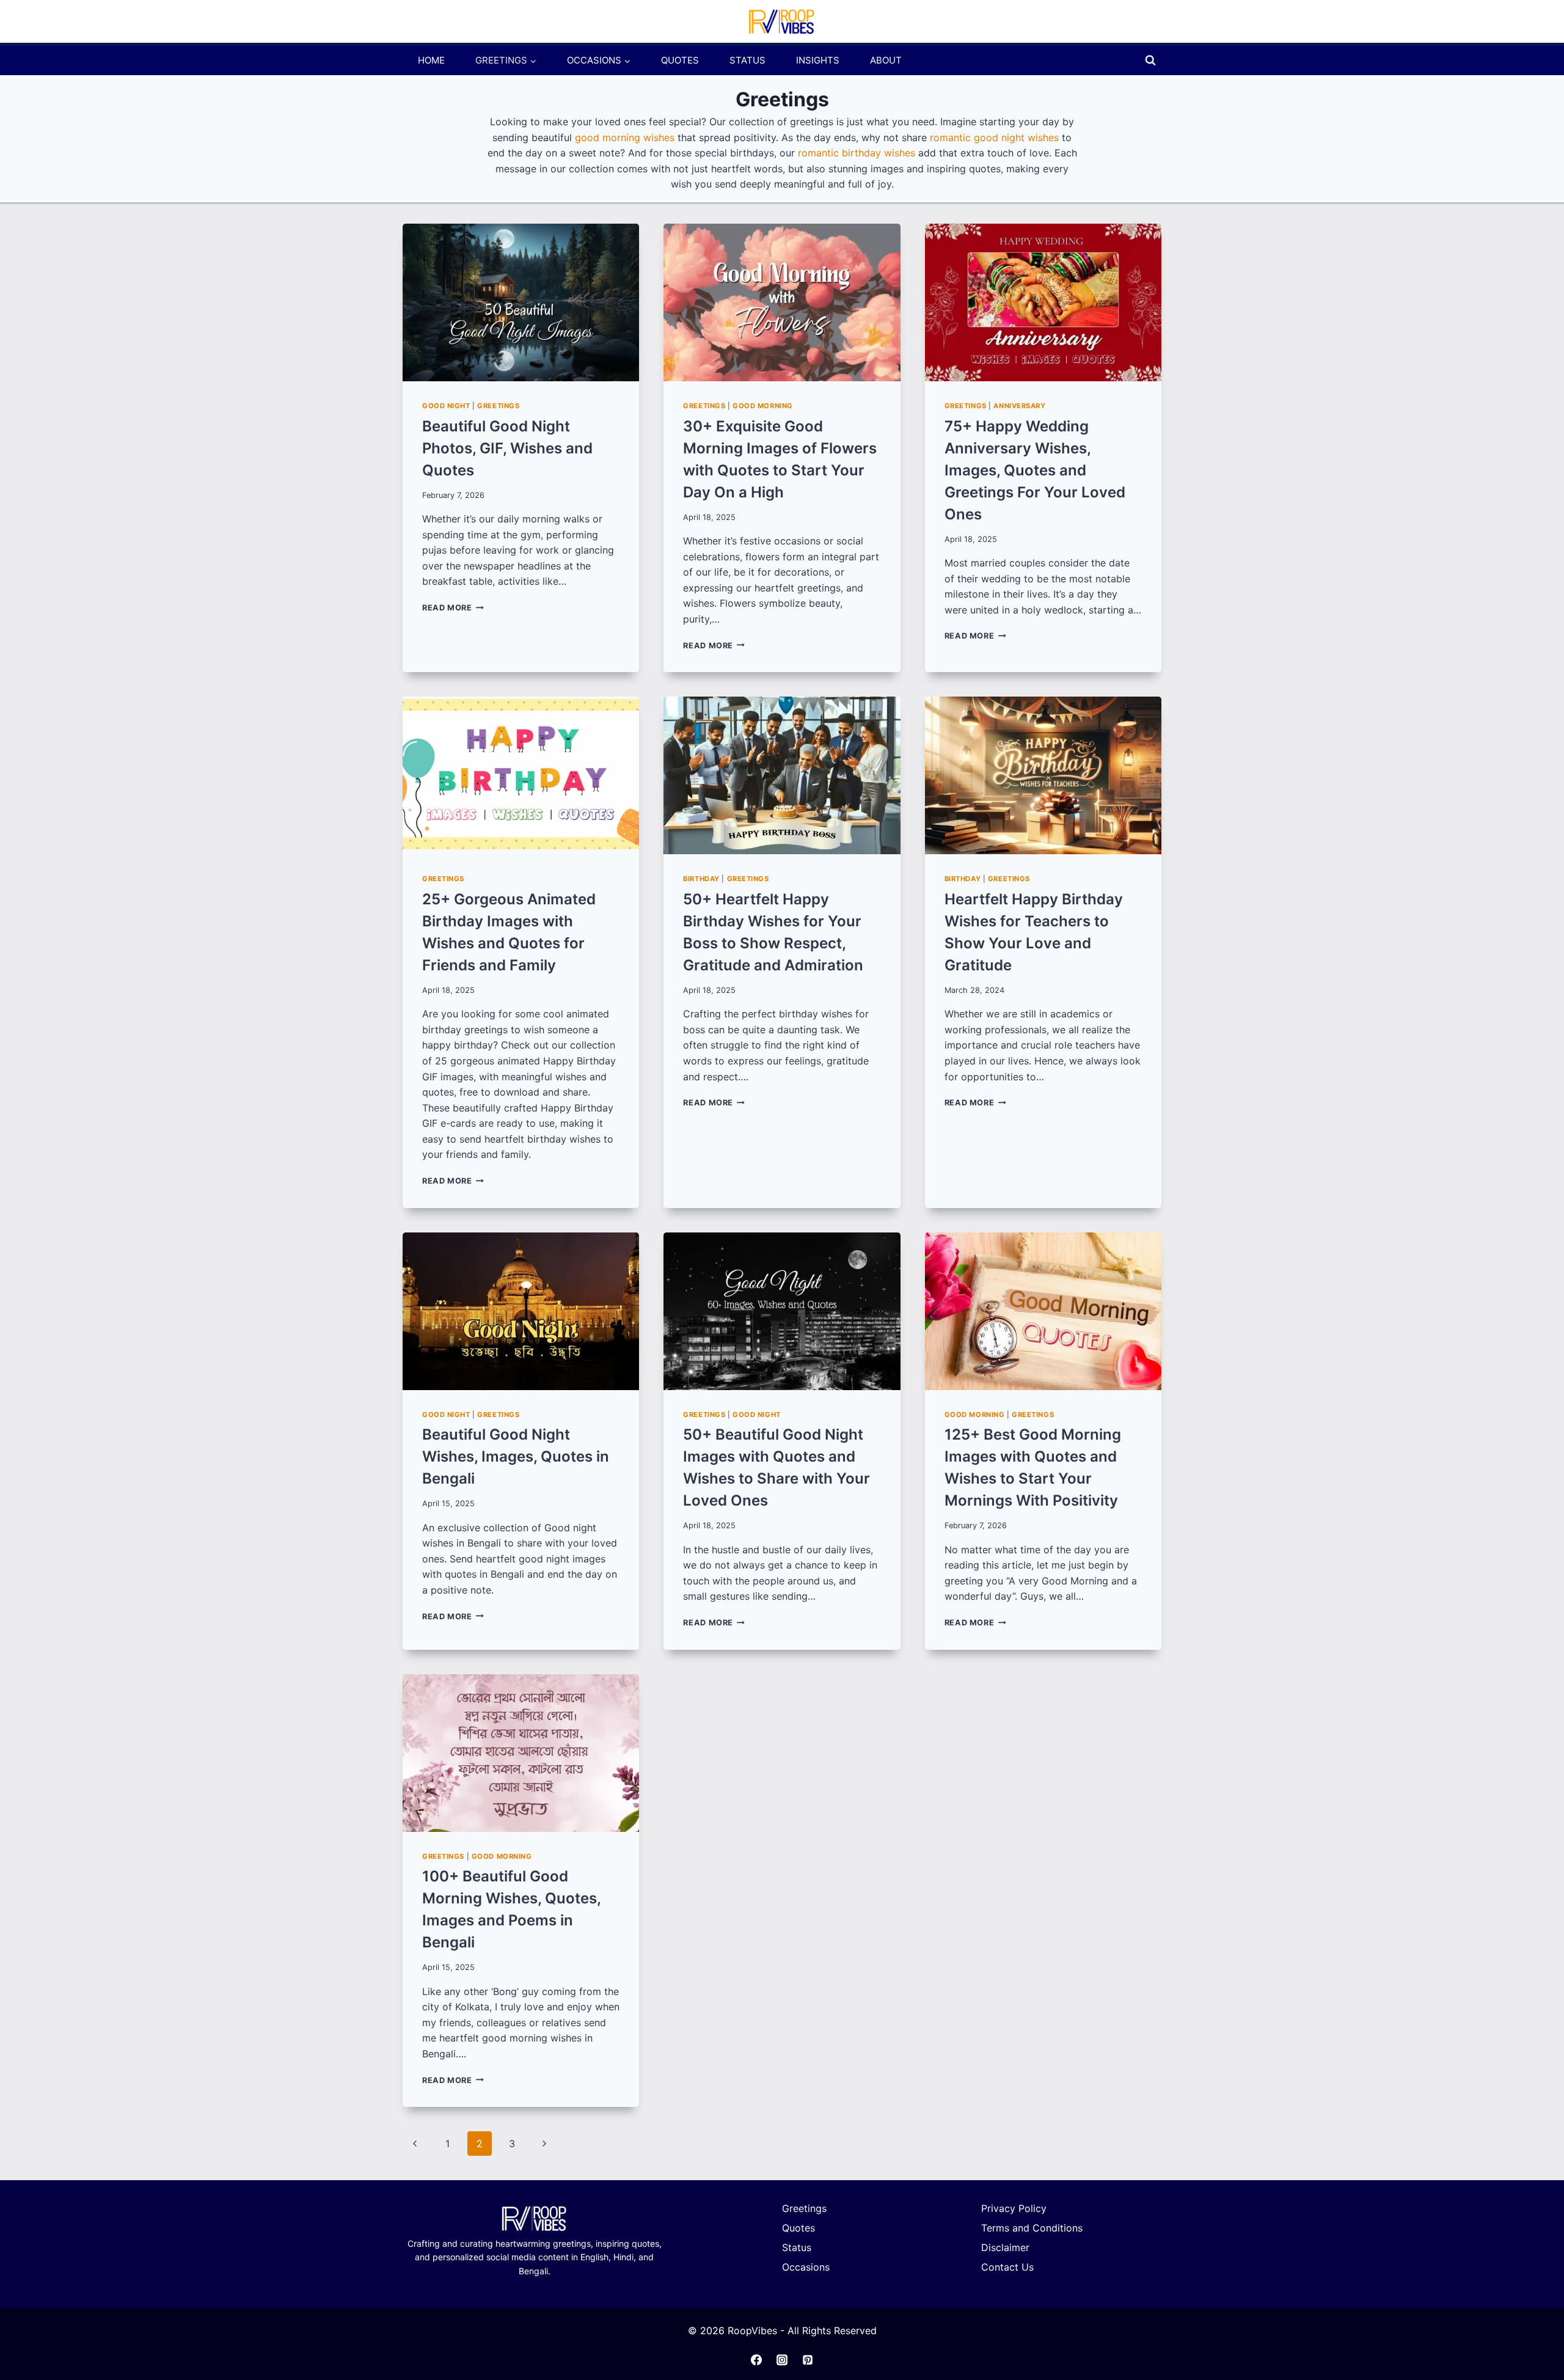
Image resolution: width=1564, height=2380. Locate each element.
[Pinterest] (808, 2360)
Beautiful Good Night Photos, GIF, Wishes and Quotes (507, 448)
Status (747, 60)
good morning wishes (625, 137)
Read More (453, 608)
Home (431, 60)
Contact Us (1007, 2267)
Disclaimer (1005, 2247)
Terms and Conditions (1032, 2228)
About (886, 60)
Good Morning (763, 406)
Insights (818, 60)
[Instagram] (782, 2360)
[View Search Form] (1150, 60)
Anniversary (1019, 406)
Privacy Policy (1014, 2208)
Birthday (701, 879)
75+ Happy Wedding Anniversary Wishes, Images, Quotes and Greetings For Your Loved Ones (1035, 470)
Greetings (498, 406)
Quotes (680, 60)
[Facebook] (756, 2360)
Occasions (806, 2267)
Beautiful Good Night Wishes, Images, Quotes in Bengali (516, 1456)
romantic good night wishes (994, 137)
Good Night (446, 406)
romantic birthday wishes (857, 153)
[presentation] (521, 302)
